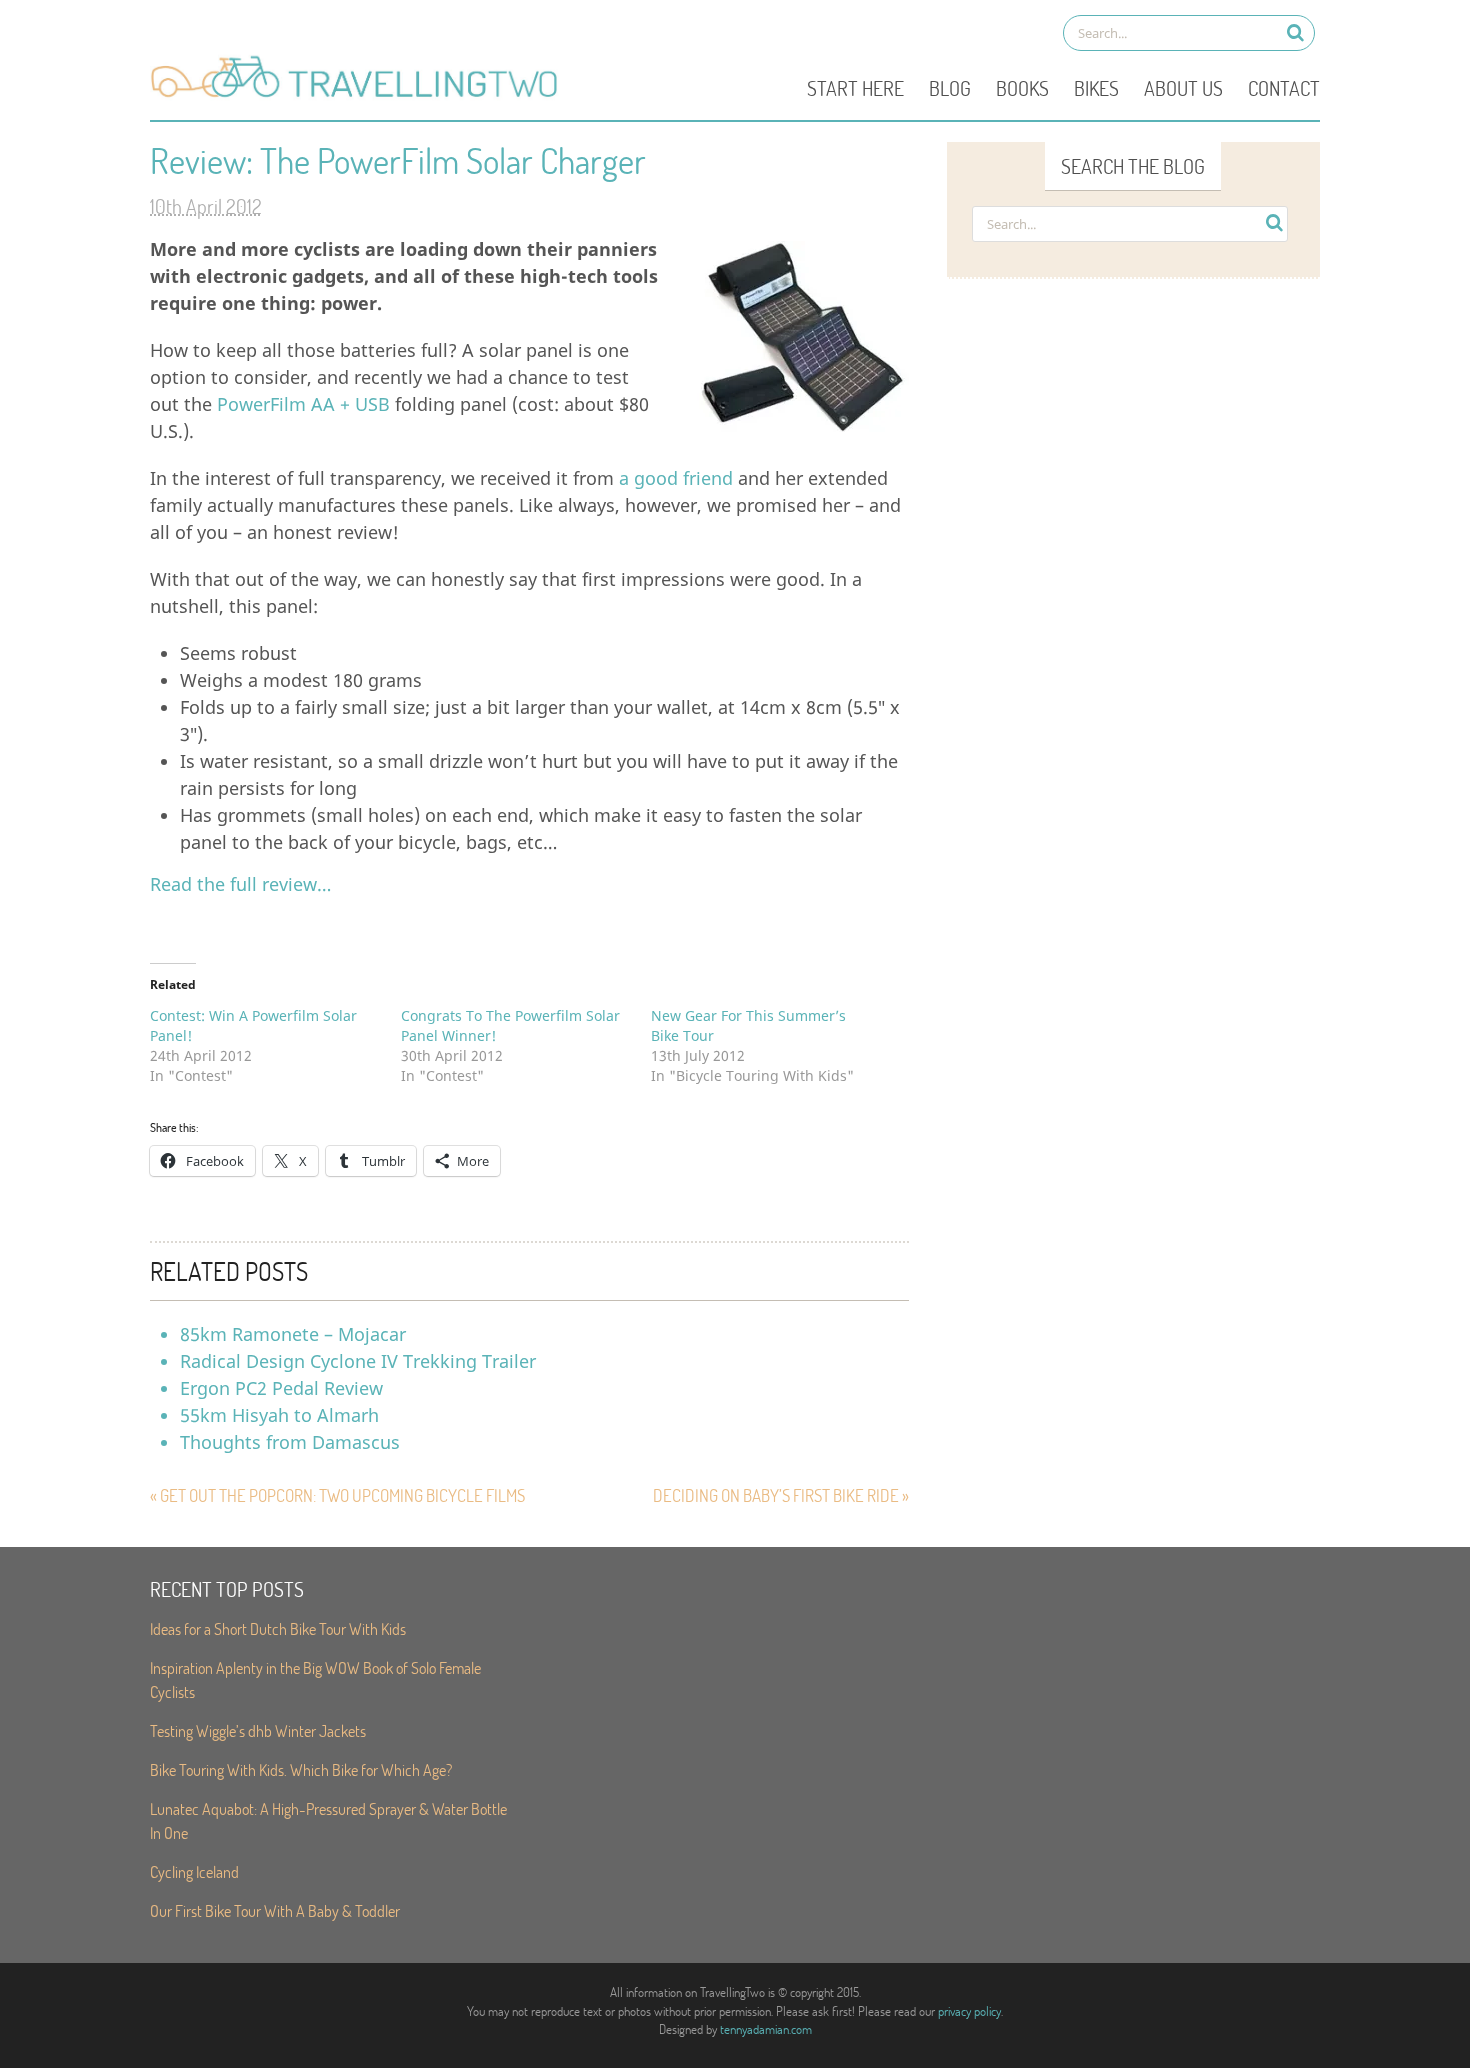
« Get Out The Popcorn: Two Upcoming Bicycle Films (337, 1495)
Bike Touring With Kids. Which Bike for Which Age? (301, 1769)
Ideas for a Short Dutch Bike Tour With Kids (278, 1628)
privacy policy (969, 2011)
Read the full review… (240, 884)
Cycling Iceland (194, 1871)
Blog (950, 88)
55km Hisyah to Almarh (279, 1415)
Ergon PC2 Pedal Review (281, 1388)
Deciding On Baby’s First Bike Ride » (781, 1495)
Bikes (1096, 88)
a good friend (676, 478)
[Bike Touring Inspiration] (360, 96)
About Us (1183, 88)
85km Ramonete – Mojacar (293, 1334)
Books (1022, 88)
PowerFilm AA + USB (303, 404)
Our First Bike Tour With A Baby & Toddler (275, 1910)
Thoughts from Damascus (290, 1442)
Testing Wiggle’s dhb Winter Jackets (258, 1730)
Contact (1284, 88)
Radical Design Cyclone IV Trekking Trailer (358, 1361)
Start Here (855, 88)
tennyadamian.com (766, 2029)
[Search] (1295, 32)
